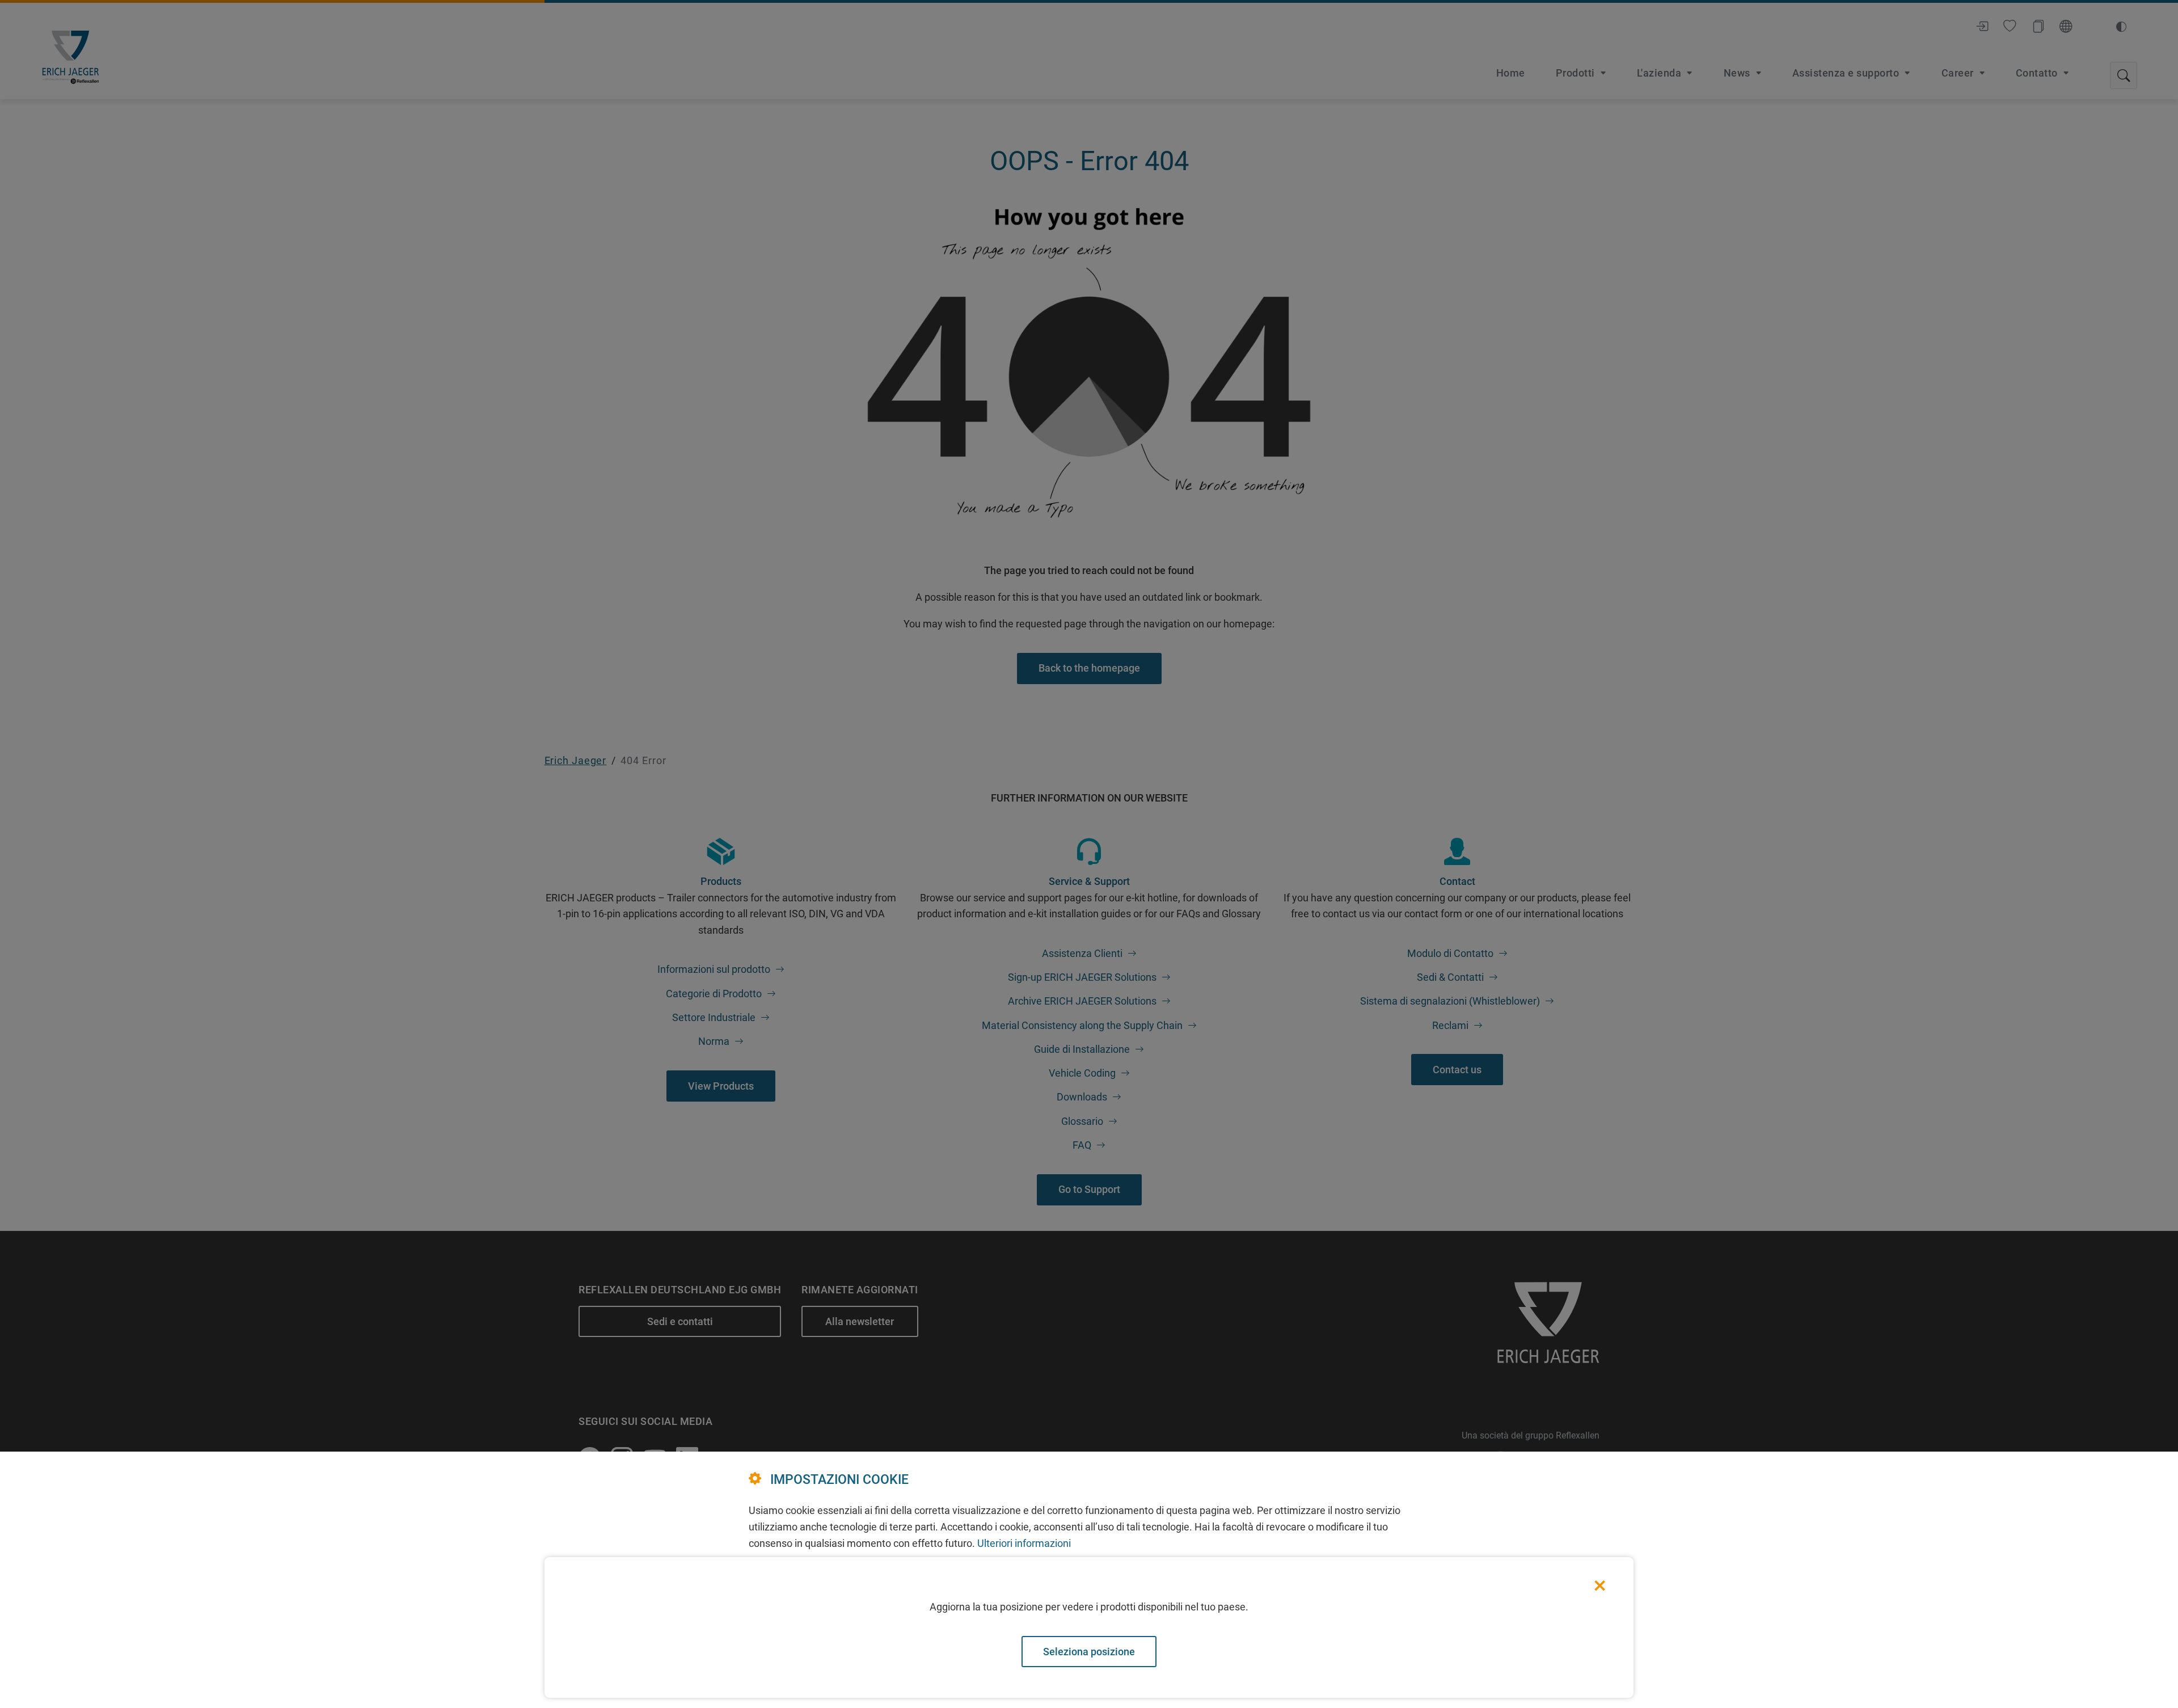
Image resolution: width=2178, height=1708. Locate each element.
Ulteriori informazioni (1024, 1543)
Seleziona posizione (1089, 1652)
